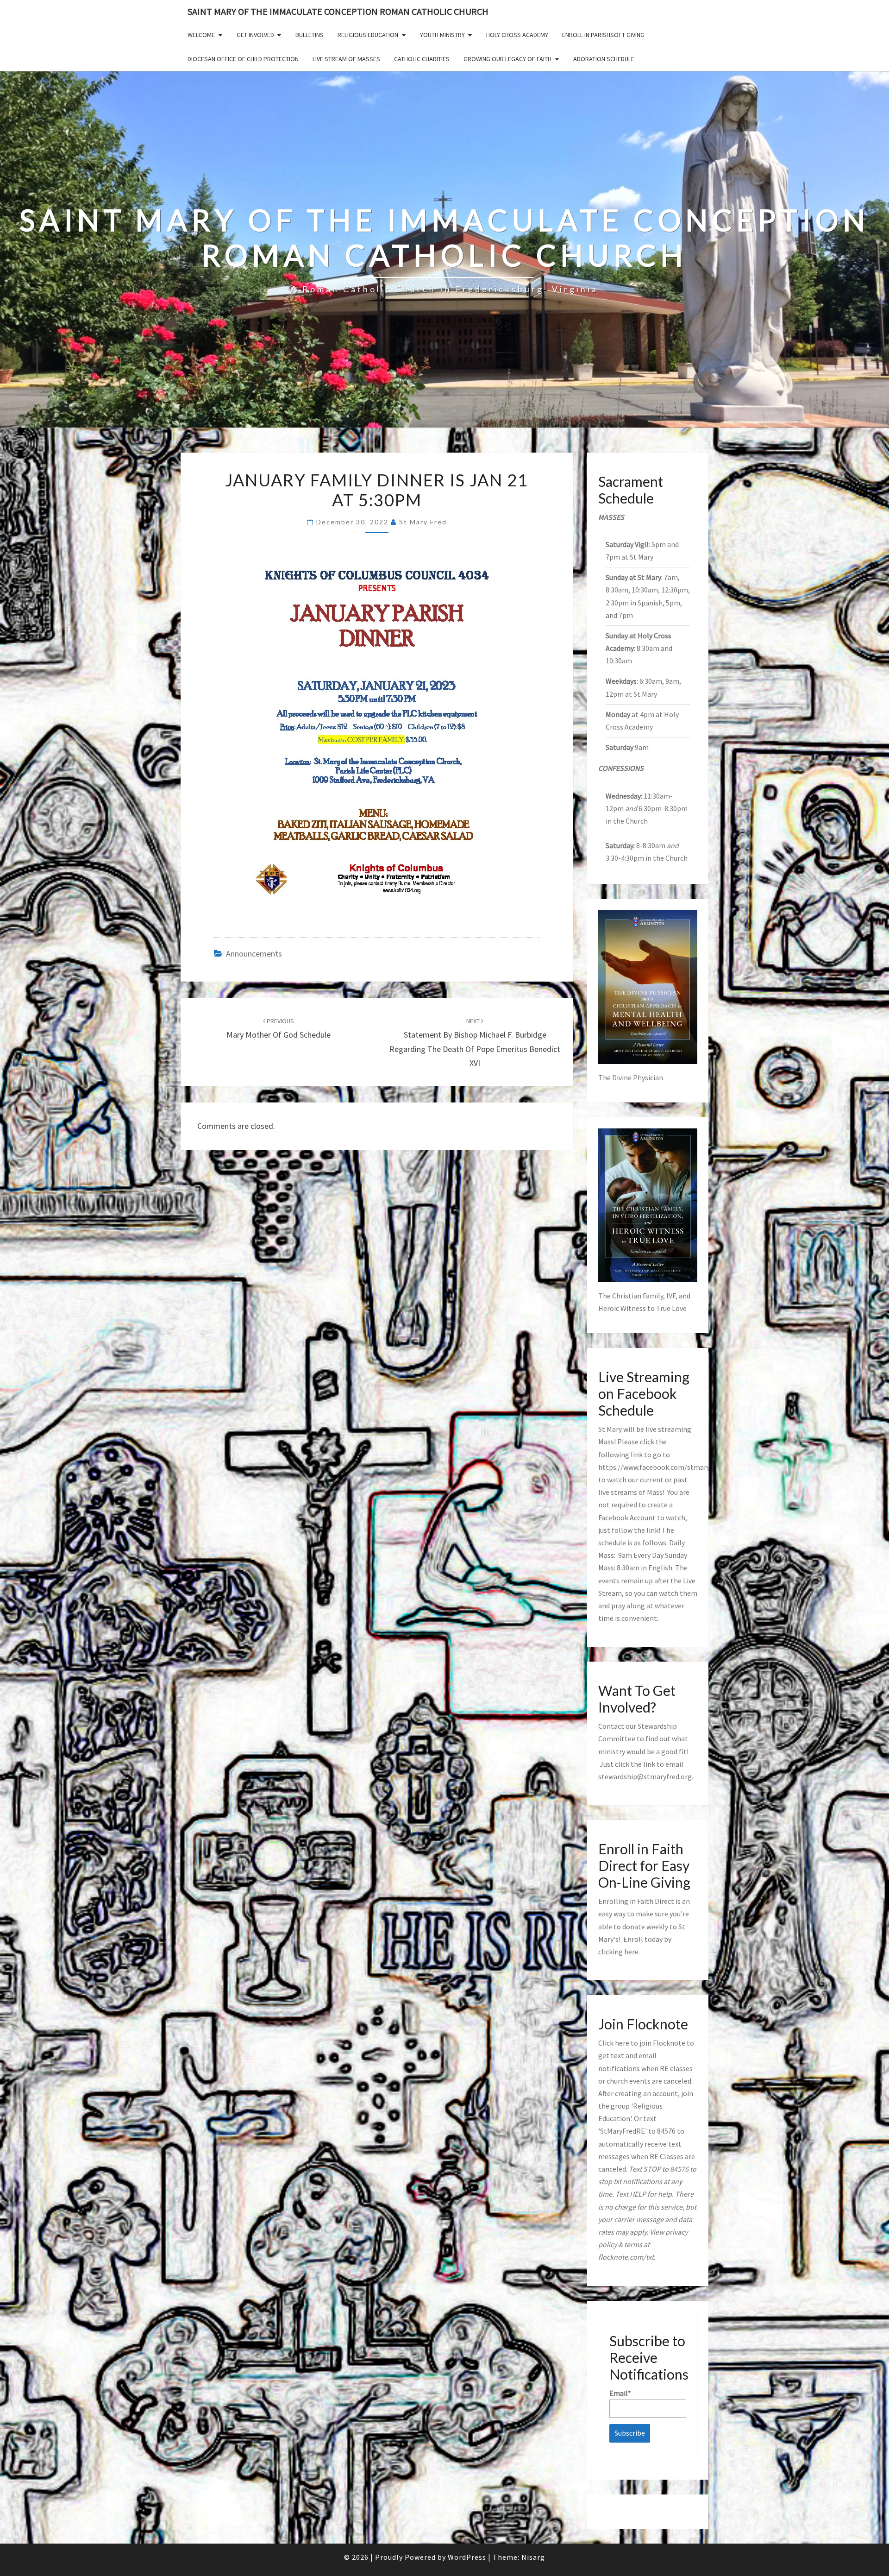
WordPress (467, 2557)
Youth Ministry (442, 35)
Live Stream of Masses (346, 59)
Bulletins (310, 35)
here (631, 1952)
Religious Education (368, 35)
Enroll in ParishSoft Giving (603, 35)
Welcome (201, 35)
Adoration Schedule (604, 59)
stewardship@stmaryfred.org (645, 1776)
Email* (620, 2393)
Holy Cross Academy (517, 35)
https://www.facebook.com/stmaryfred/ (662, 1467)
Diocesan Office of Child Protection (243, 59)
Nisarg (533, 2557)
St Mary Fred (423, 522)
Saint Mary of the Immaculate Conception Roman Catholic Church (338, 11)
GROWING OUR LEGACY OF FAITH (507, 59)
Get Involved (255, 35)
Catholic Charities (422, 59)
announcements (254, 954)
